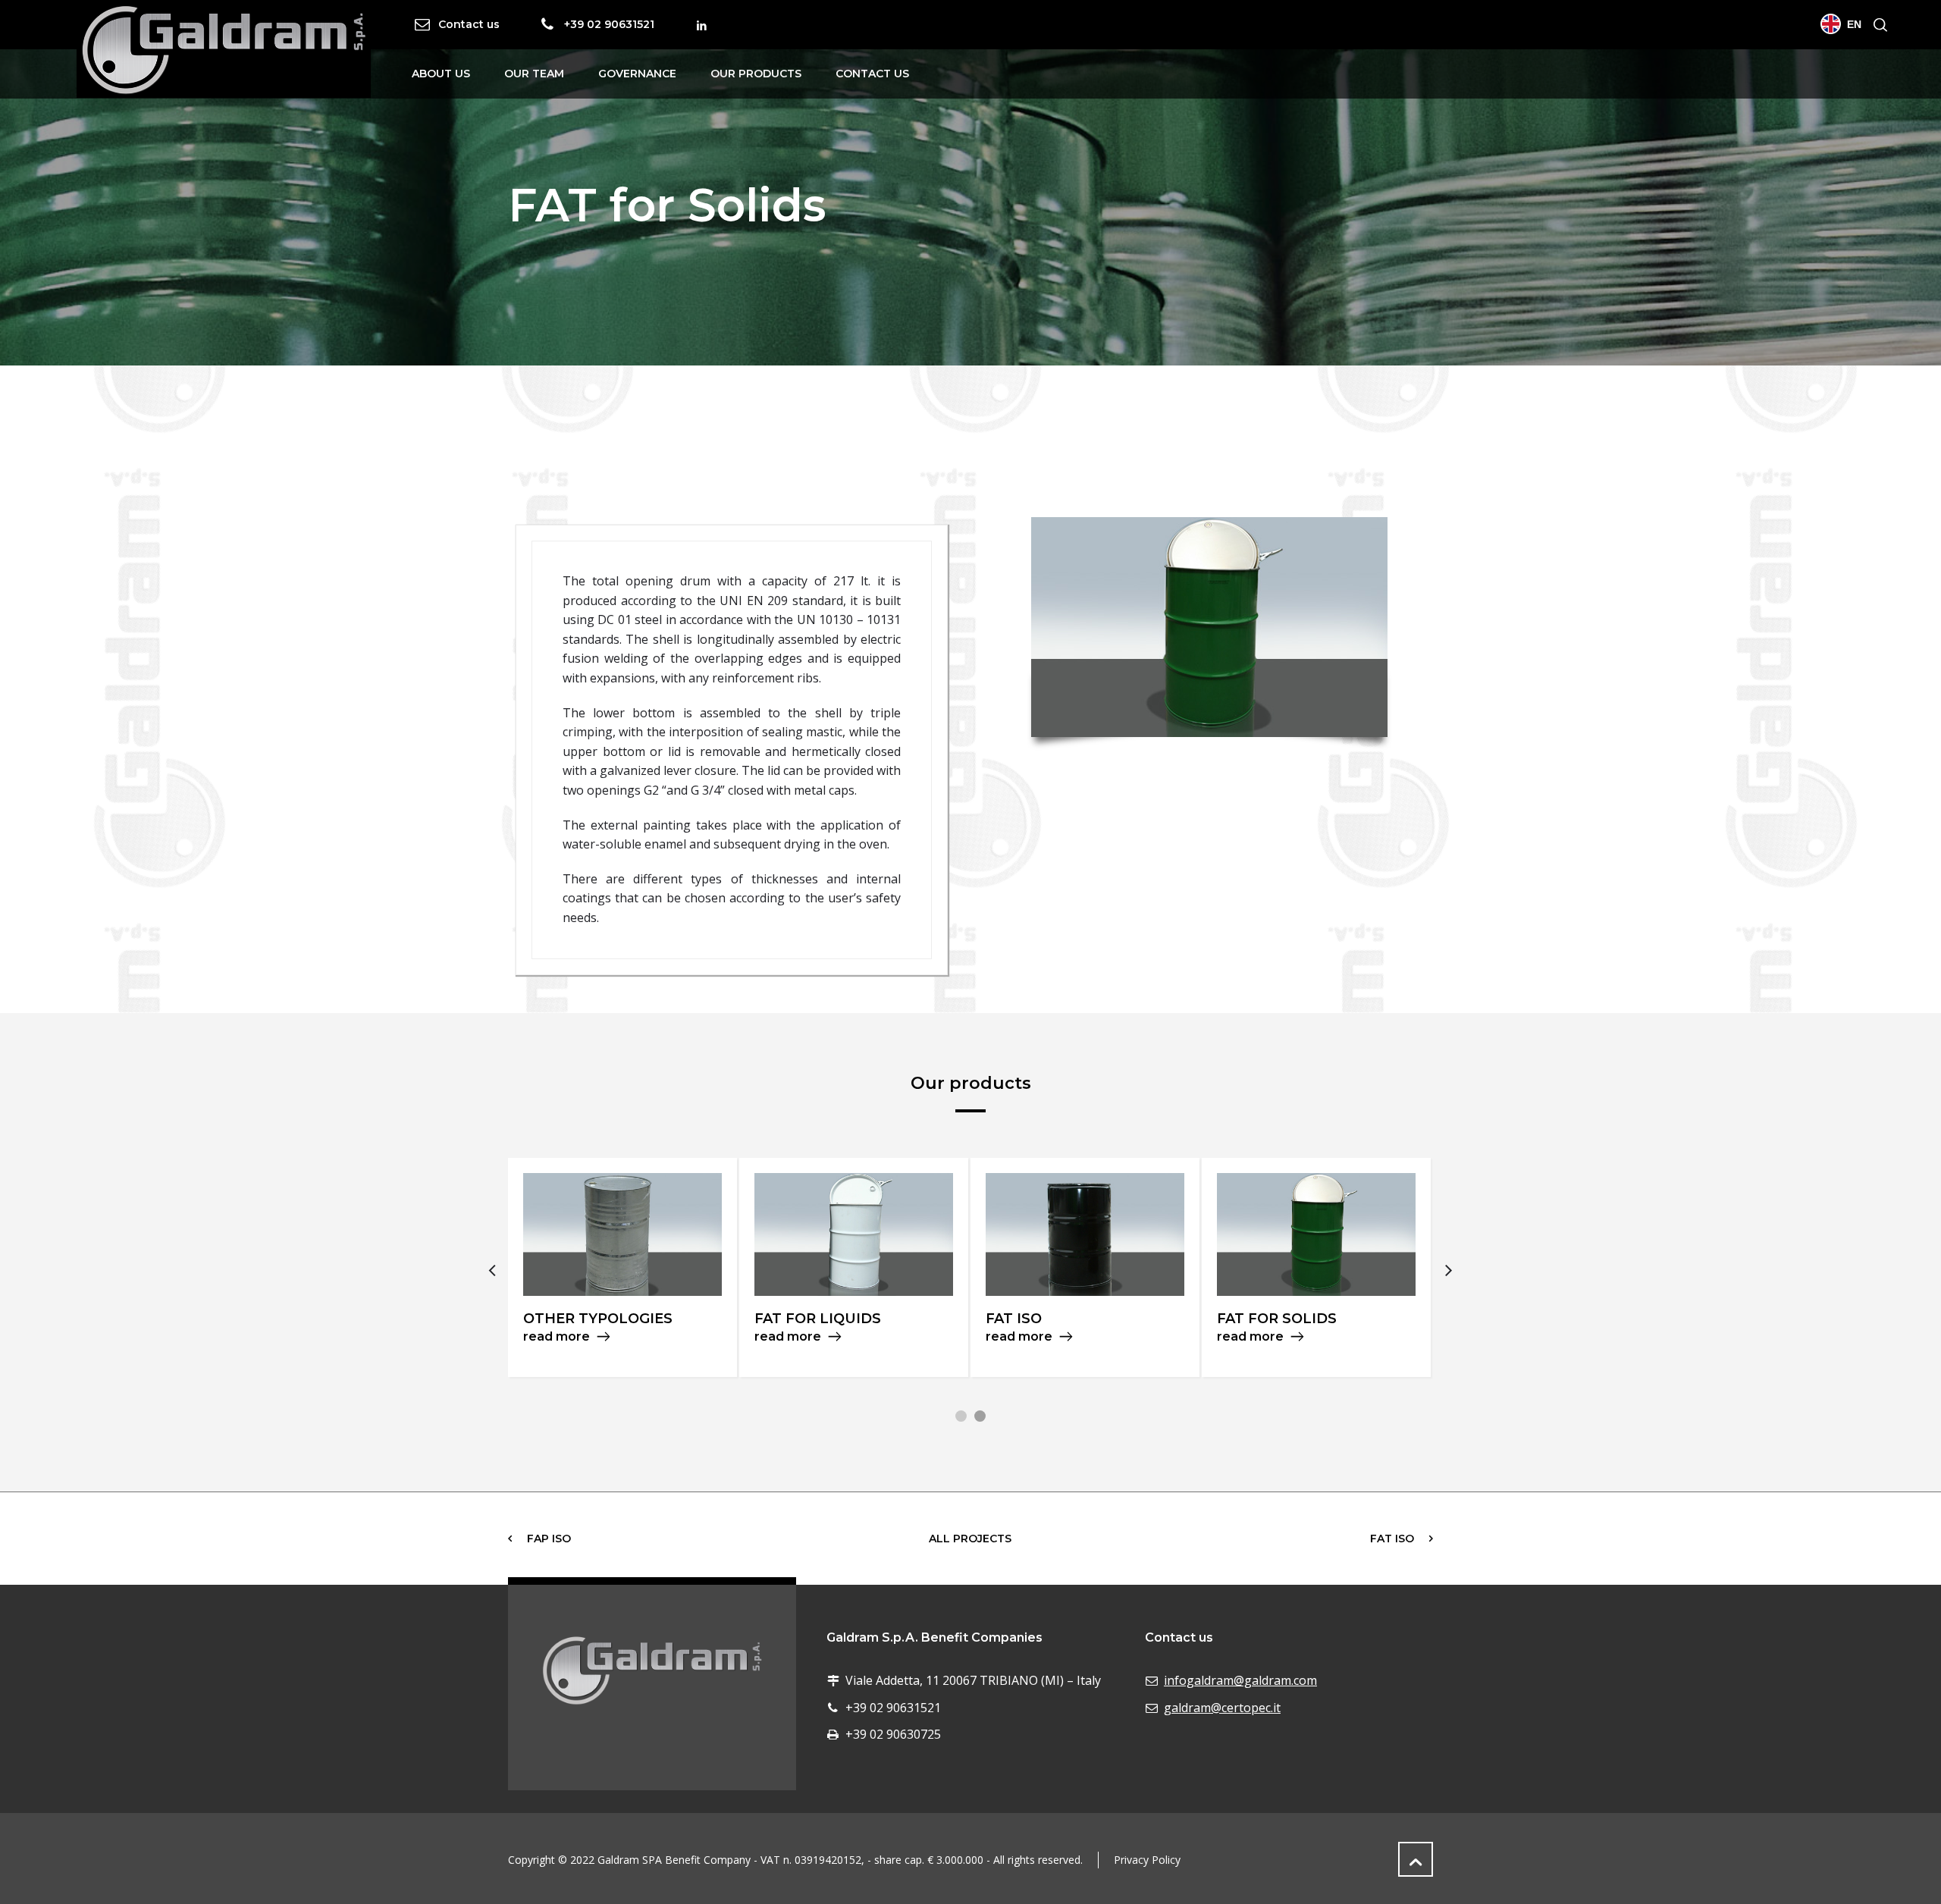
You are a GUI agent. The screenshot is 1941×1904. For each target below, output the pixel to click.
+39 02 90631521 (609, 24)
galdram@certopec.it (1222, 1708)
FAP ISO (549, 1539)
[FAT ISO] (1085, 1234)
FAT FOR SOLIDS (1277, 1319)
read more (557, 1336)
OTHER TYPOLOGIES (598, 1319)
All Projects (970, 1539)
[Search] (1877, 25)
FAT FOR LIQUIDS (818, 1319)
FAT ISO (1014, 1319)
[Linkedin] (702, 26)
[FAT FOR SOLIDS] (1316, 1234)
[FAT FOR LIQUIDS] (854, 1234)
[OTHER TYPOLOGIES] (622, 1234)
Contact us (469, 24)
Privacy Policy (1147, 1860)
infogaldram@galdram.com (1240, 1680)
